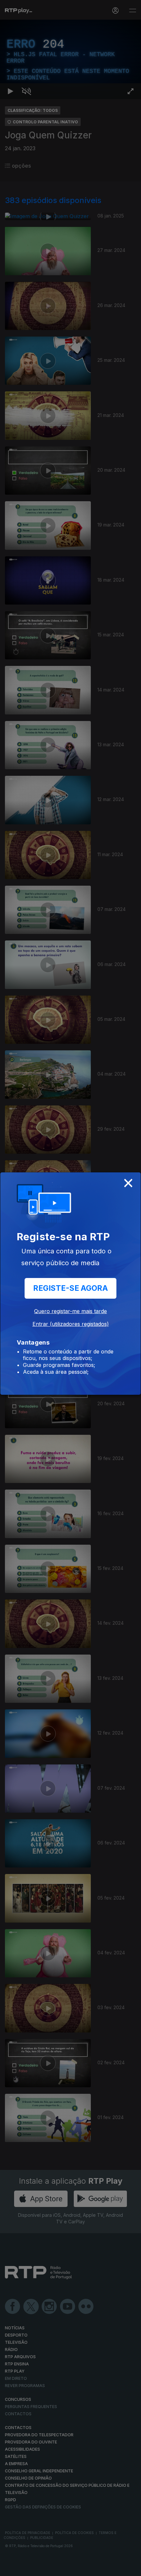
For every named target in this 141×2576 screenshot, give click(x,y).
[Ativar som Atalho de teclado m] (26, 2568)
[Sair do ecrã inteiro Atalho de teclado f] (131, 2568)
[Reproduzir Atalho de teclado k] (10, 2568)
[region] (70, 1288)
